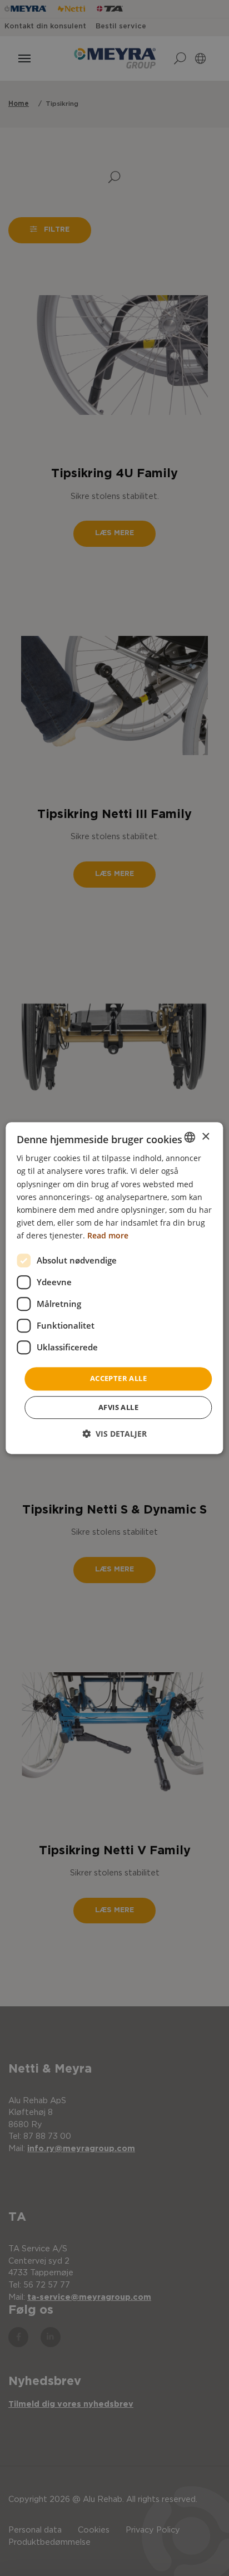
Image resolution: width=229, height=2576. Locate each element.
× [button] (205, 1137)
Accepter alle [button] (118, 1378)
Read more (108, 1235)
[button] (114, 1434)
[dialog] (114, 1288)
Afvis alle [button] (118, 1407)
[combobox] (190, 1137)
